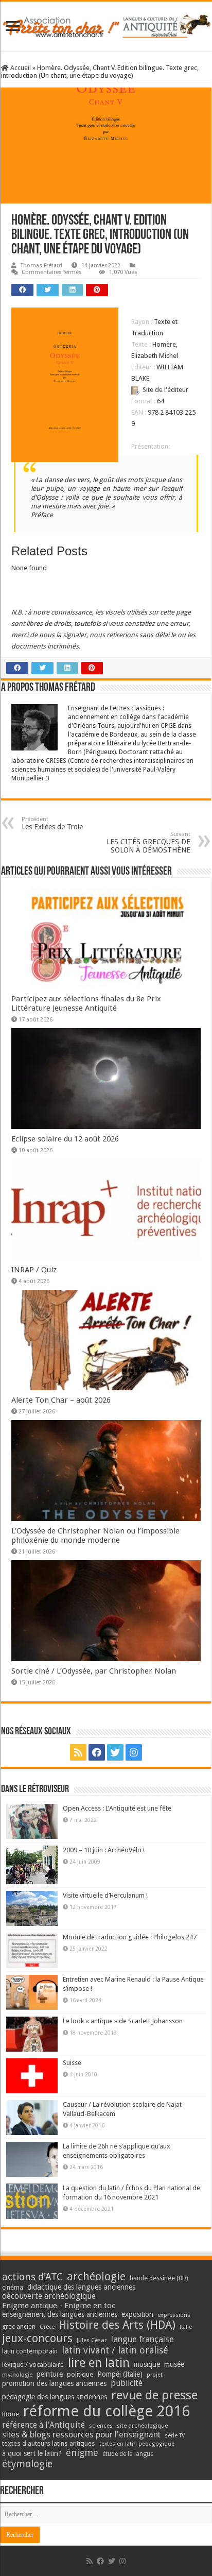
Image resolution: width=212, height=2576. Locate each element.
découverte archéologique (49, 2296)
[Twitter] (115, 1752)
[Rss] (78, 1752)
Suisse (72, 2063)
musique (147, 2364)
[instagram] (134, 1752)
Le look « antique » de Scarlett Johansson (123, 2021)
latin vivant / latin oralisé (115, 2350)
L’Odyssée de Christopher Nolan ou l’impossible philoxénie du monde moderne (95, 1536)
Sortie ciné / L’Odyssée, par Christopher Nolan (94, 1671)
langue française (143, 2339)
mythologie (17, 2375)
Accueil (20, 68)
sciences (101, 2426)
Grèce (47, 2327)
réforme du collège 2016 (107, 2411)
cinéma (13, 2287)
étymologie (27, 2464)
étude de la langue (128, 2454)
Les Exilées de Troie (52, 823)
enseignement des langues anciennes (60, 2314)
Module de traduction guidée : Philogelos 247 (130, 1937)
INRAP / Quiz (34, 1270)
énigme (82, 2453)
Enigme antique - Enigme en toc (59, 2306)
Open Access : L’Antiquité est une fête (117, 1808)
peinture (50, 2374)
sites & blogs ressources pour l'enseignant (81, 2435)
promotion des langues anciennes (54, 2383)
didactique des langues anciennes (81, 2287)
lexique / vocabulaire (33, 2365)
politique (80, 2374)
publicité (127, 2383)
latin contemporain (30, 2351)
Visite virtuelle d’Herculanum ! (105, 1895)
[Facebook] (97, 1752)
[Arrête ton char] (106, 24)
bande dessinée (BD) (159, 2278)
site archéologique (142, 2426)
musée (174, 2364)
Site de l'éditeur (165, 390)
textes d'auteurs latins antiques (49, 2443)
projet (155, 2375)
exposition (137, 2314)
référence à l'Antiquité (43, 2425)
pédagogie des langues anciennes (55, 2397)
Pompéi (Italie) (120, 2374)
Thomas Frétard (41, 266)
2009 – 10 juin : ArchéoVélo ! (104, 1850)
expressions (174, 2315)
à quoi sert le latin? (32, 2453)
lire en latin (99, 2363)
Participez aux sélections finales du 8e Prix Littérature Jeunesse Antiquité (86, 1003)
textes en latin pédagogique (137, 2444)
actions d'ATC (32, 2277)
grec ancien (19, 2326)
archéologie (96, 2276)
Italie (186, 2327)
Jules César (92, 2340)
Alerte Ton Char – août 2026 (61, 1400)
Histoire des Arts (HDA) (117, 2325)
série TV (175, 2436)
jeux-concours (37, 2338)
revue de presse (154, 2395)
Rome (11, 2414)
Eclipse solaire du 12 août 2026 (65, 1139)
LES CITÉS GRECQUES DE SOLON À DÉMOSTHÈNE (148, 842)
